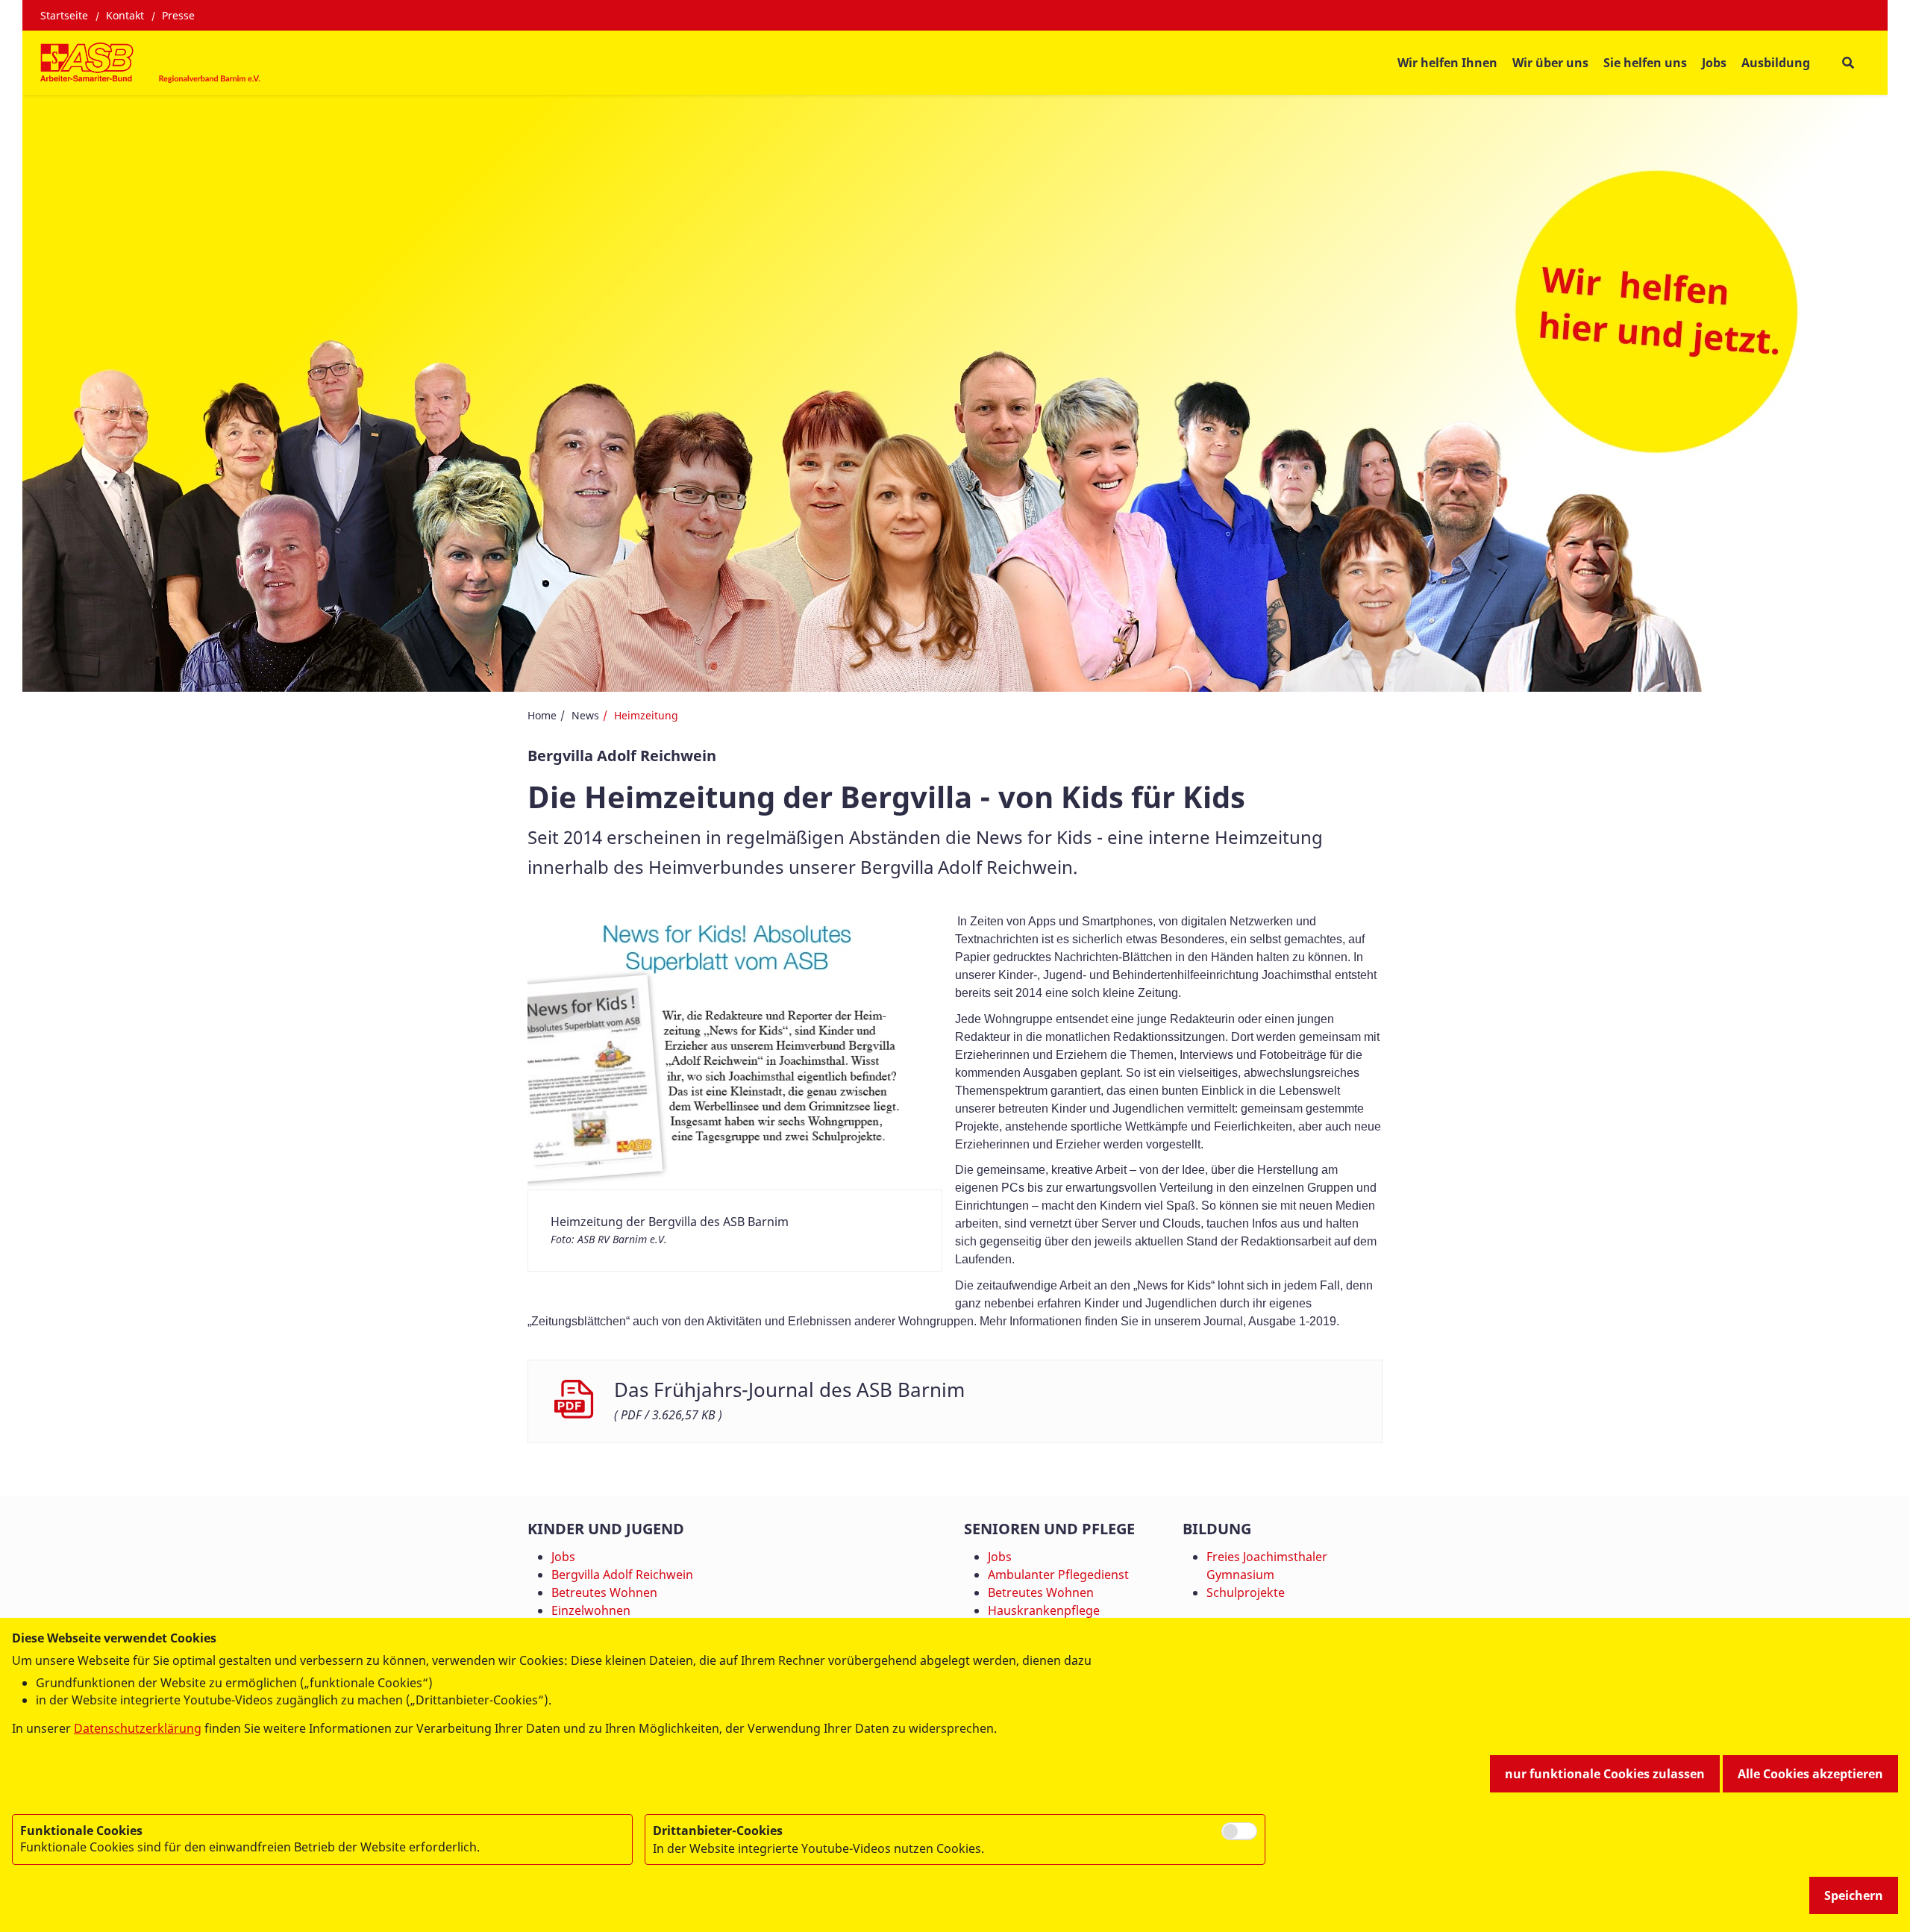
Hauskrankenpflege (1044, 1610)
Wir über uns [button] (1550, 63)
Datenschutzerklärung (138, 1728)
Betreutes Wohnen (604, 1592)
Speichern (1854, 1895)
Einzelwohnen (591, 1610)
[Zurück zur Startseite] (152, 63)
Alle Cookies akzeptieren (1810, 1774)
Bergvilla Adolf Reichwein (622, 1575)
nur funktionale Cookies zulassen (1605, 1774)
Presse (178, 15)
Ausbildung (1776, 63)
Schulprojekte (1246, 1592)
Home (542, 715)
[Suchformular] (1848, 62)
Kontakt (125, 15)
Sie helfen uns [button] (1645, 63)
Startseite (64, 15)
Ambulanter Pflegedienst (1058, 1575)
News (585, 715)
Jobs (1714, 63)
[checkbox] (1239, 1831)
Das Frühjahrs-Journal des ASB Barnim (789, 1390)
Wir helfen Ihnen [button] (1447, 63)
